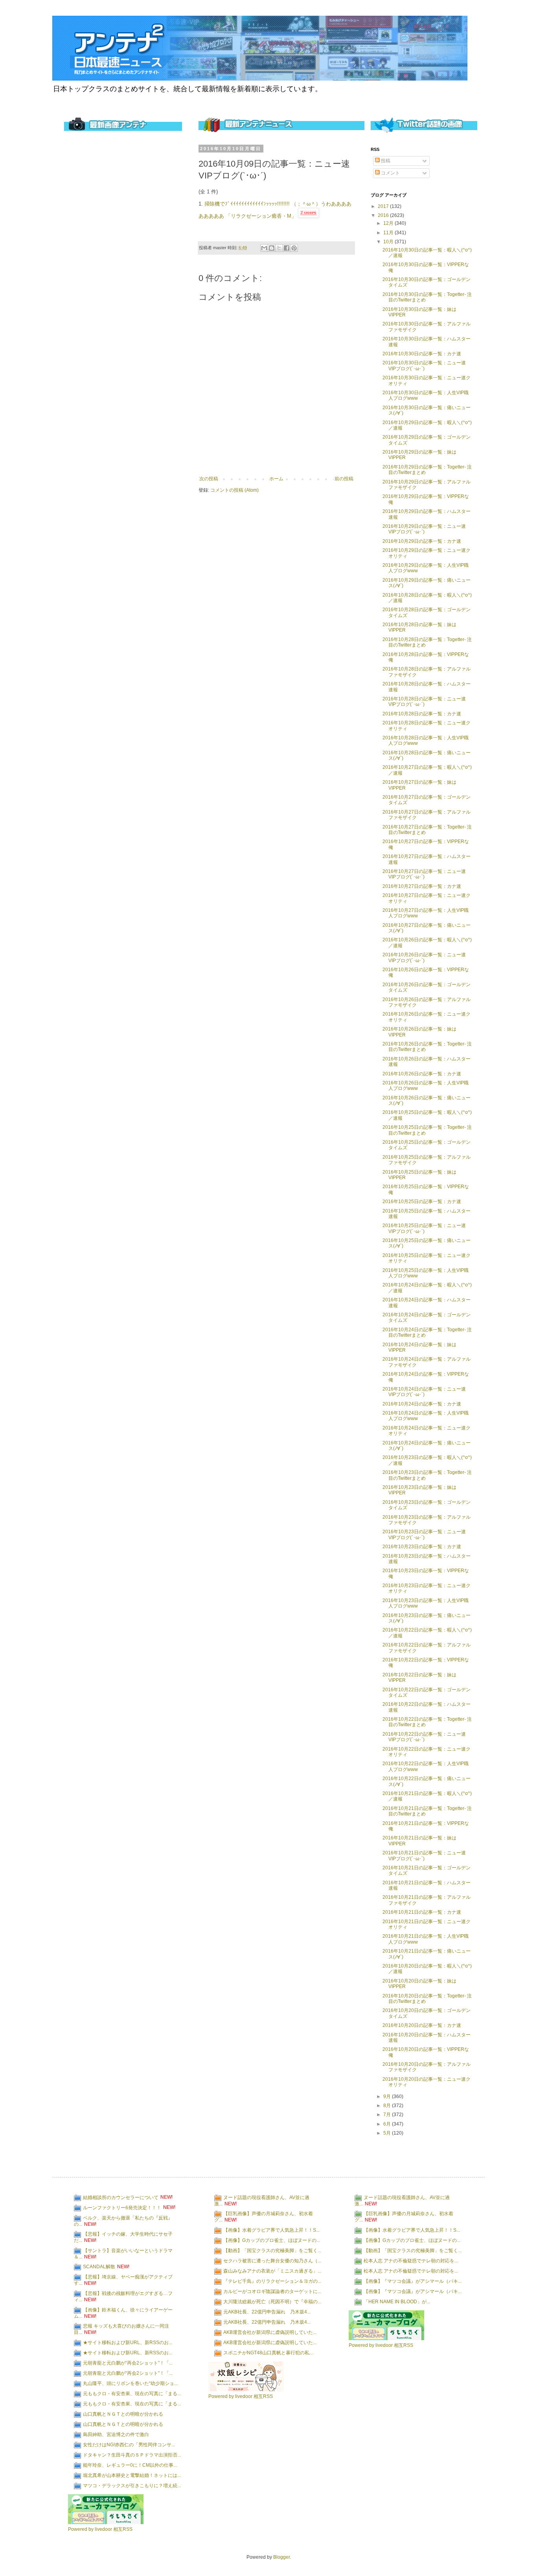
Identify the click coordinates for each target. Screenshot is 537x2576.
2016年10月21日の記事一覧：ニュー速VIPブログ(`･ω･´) (424, 1856)
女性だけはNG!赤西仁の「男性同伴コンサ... (129, 2444)
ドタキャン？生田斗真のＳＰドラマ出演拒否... (132, 2455)
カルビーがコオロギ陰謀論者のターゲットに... (272, 2291)
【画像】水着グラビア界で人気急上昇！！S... (271, 2230)
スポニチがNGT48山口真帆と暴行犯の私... (268, 2352)
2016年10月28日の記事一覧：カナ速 (422, 714)
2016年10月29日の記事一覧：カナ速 (422, 541)
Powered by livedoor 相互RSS (100, 2529)
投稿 (385, 161)
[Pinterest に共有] (294, 248)
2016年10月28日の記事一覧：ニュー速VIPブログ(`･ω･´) (424, 702)
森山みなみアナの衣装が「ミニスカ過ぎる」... (272, 2271)
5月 (388, 2133)
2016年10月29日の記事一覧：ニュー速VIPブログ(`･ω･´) (424, 529)
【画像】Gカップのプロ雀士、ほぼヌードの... (272, 2240)
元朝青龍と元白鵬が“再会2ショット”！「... (128, 2363)
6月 (388, 2124)
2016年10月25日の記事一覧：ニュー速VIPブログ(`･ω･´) (424, 1228)
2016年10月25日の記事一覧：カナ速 (422, 1202)
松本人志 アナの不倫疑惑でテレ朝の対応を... (411, 2260)
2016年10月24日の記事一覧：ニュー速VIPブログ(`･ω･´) (424, 1392)
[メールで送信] (264, 248)
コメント (390, 173)
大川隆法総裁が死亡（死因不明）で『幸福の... (272, 2301)
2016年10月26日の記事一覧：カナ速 (422, 1074)
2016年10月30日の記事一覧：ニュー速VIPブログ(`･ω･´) (424, 366)
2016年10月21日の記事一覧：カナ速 (422, 1912)
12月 (389, 223)
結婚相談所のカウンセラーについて (121, 2197)
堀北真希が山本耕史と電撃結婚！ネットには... (132, 2475)
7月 (388, 2115)
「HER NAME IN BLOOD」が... (397, 2301)
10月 (389, 242)
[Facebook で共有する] (287, 248)
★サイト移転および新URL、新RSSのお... (128, 2342)
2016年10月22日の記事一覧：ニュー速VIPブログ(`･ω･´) (424, 1737)
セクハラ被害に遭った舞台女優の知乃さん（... (272, 2260)
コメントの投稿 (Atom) (234, 490)
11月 (389, 233)
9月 (388, 2096)
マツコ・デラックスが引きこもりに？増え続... (132, 2485)
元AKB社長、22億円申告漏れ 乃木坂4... (267, 2311)
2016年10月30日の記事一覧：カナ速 (422, 354)
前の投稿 (344, 479)
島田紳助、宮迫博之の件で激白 (116, 2434)
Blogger (281, 2557)
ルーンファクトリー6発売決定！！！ (122, 2207)
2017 (384, 206)
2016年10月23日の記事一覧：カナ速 (422, 1547)
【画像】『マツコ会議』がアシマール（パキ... (413, 2281)
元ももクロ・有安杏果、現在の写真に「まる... (132, 2393)
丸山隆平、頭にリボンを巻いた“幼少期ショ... (130, 2383)
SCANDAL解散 (99, 2267)
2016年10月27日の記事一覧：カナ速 (422, 886)
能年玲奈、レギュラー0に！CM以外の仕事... (130, 2465)
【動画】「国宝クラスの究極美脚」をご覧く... (272, 2250)
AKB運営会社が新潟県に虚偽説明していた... (270, 2332)
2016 (384, 215)
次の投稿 (209, 479)
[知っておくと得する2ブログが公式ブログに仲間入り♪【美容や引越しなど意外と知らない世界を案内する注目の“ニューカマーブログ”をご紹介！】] (106, 2523)
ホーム (276, 479)
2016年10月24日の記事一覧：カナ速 (422, 1404)
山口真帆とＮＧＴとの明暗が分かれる (123, 2414)
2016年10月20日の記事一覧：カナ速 (422, 2025)
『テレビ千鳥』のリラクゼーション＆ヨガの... (272, 2281)
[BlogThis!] (272, 248)
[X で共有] (279, 248)
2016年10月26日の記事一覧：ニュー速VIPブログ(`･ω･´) (424, 957)
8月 (388, 2106)
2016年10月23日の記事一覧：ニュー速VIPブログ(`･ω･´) (424, 1534)
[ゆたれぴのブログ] (246, 2390)
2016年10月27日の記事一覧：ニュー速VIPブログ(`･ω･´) (424, 874)
